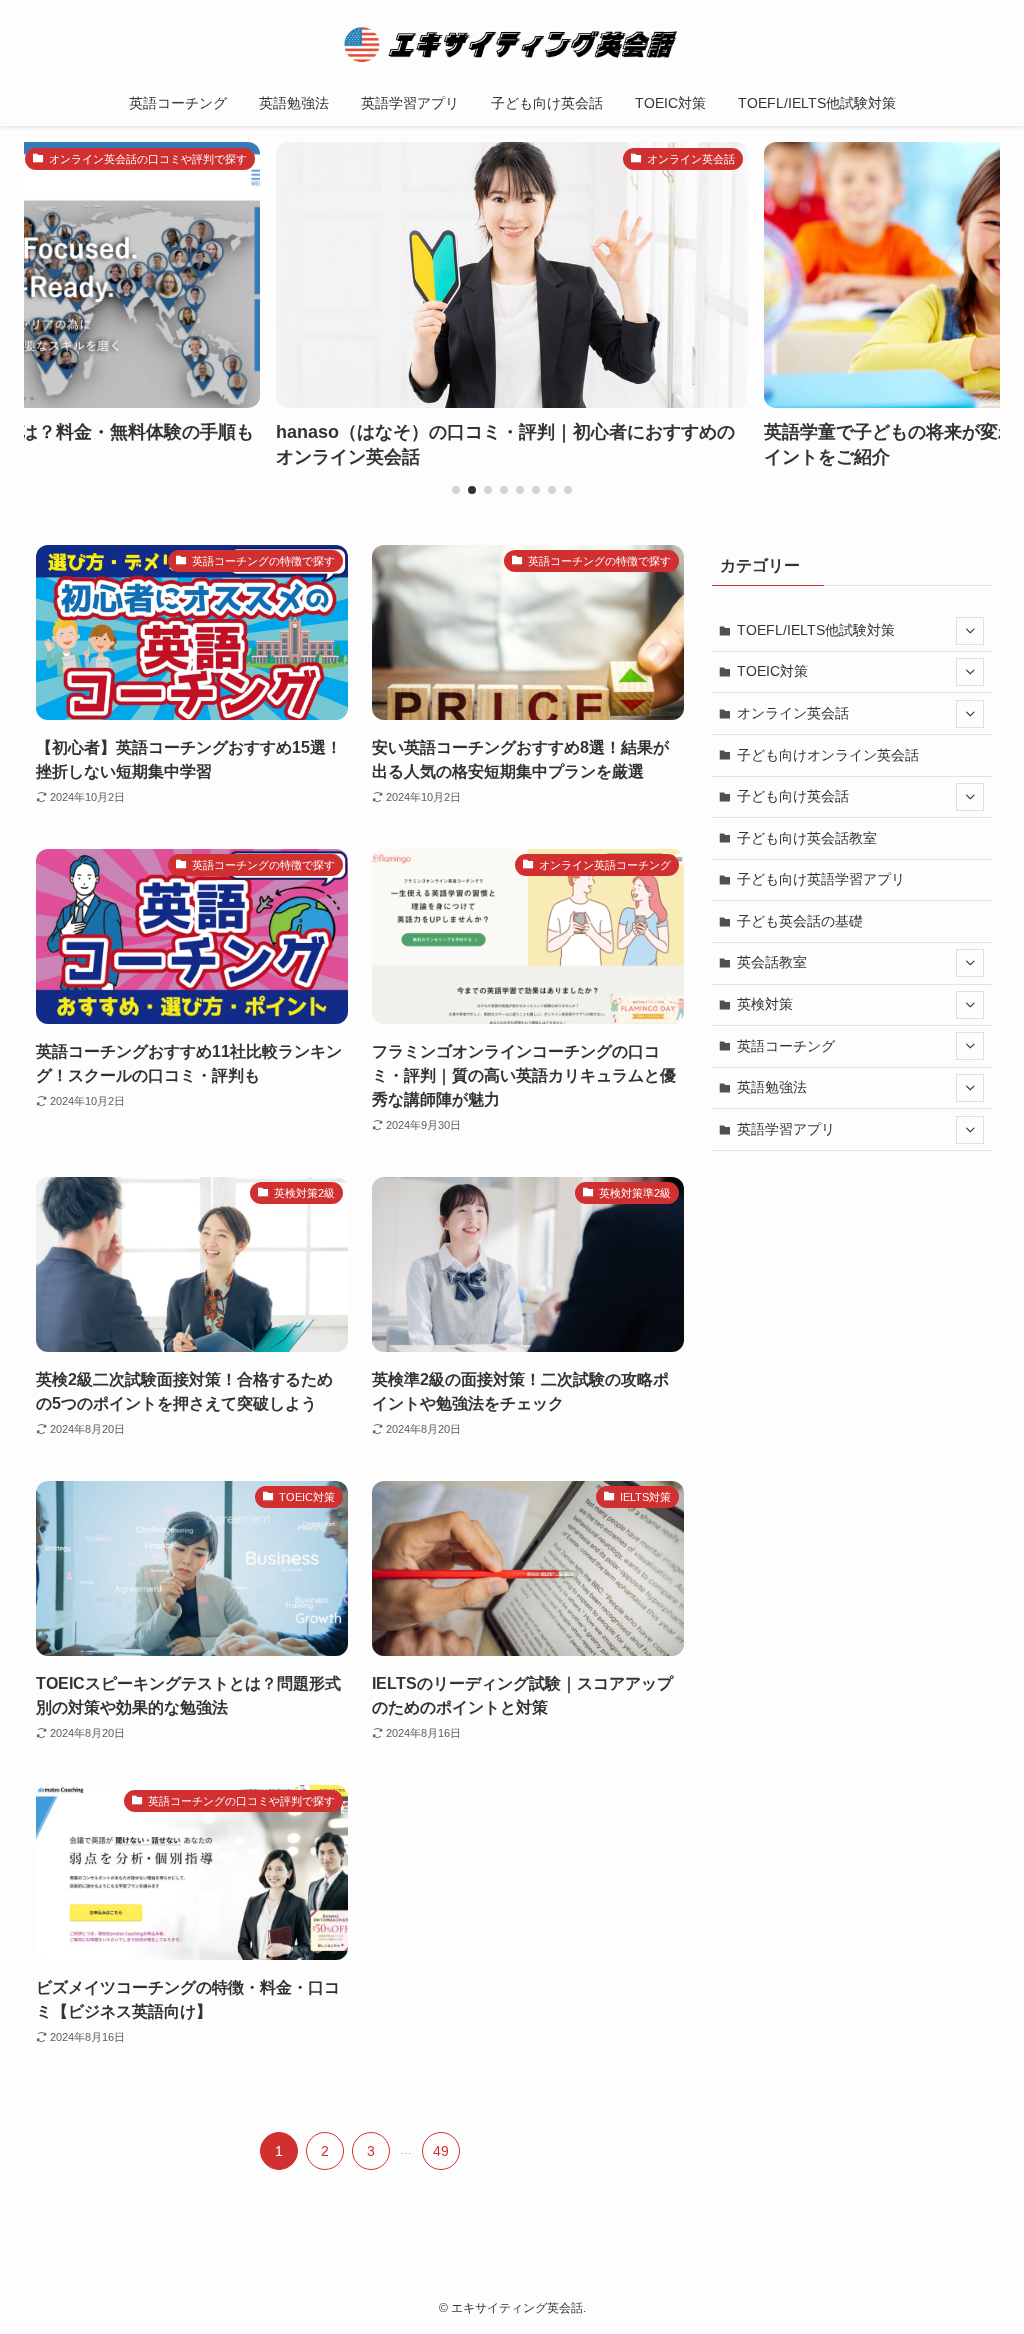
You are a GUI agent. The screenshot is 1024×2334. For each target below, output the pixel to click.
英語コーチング (786, 1046)
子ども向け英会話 (793, 796)
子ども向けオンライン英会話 (828, 755)
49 (441, 2151)
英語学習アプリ (786, 1129)
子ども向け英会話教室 (807, 838)
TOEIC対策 (772, 671)
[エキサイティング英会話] (512, 44)
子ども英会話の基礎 (800, 921)
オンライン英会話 (793, 713)
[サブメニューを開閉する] (970, 631)
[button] (456, 490)
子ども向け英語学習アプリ (821, 879)
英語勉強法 (772, 1087)
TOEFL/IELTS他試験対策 (816, 630)
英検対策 (765, 1004)
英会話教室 (772, 962)
